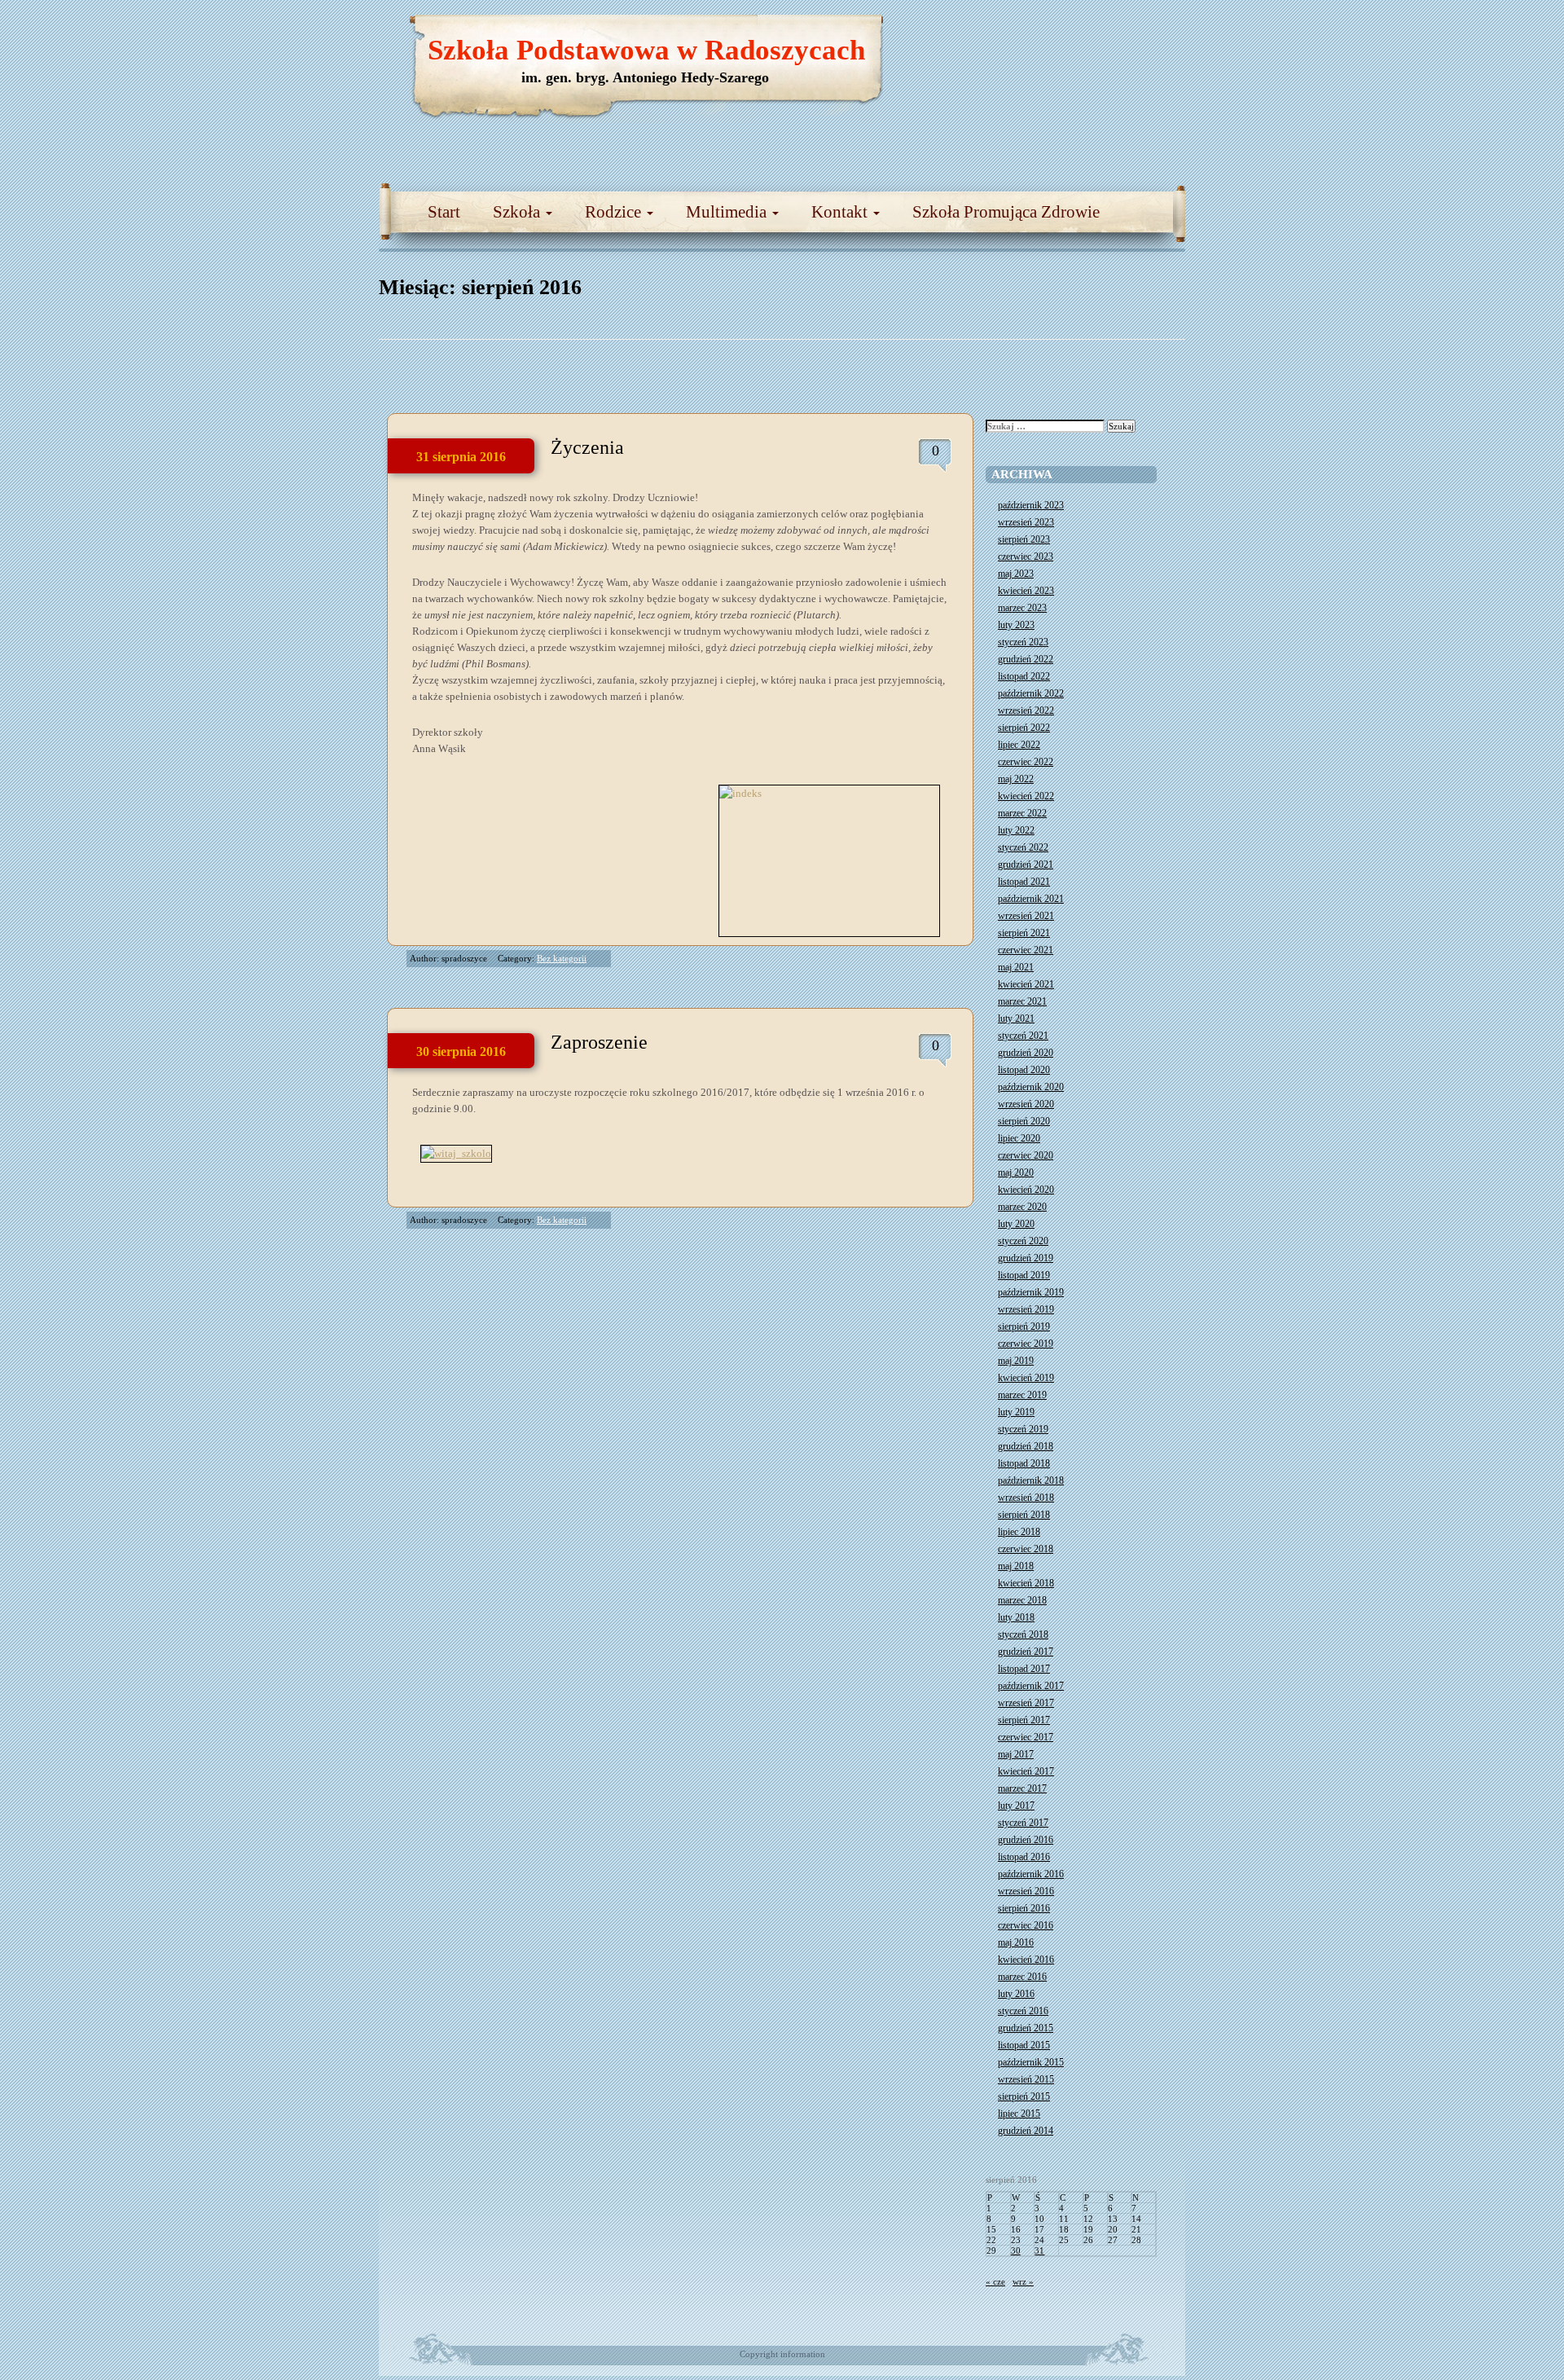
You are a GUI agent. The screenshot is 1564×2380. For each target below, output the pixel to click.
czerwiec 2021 (1026, 950)
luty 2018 (1016, 1617)
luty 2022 (1016, 830)
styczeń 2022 (1023, 847)
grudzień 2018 (1026, 1446)
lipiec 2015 (1019, 2114)
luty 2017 (1016, 1806)
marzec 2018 (1022, 1600)
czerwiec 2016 (1026, 1925)
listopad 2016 (1024, 1857)
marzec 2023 (1022, 608)
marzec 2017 (1022, 1788)
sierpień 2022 (1024, 728)
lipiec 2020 (1019, 1138)
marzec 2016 (1022, 1977)
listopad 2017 (1024, 1669)
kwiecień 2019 (1026, 1378)
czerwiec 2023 (1026, 557)
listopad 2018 (1024, 1463)
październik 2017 (1031, 1686)
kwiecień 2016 (1026, 1960)
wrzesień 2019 (1026, 1309)
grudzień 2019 (1026, 1258)
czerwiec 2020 (1026, 1155)
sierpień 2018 (1024, 1515)
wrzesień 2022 (1026, 710)
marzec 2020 (1022, 1207)
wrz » (1023, 2281)
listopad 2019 (1024, 1275)
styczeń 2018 (1023, 1634)
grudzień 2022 (1026, 659)
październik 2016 (1031, 1874)
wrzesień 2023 (1026, 522)
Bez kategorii (562, 958)
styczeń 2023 (1023, 642)
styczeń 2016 (1023, 2011)
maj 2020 (1016, 1172)
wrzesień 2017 (1026, 1703)
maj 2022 (1016, 779)
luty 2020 (1016, 1224)
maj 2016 (1016, 1942)
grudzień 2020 (1026, 1053)
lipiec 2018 (1019, 1532)
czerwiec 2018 (1026, 1549)
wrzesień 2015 (1026, 2079)
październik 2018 (1031, 1480)
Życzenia (587, 447)
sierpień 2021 (1024, 933)
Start (444, 212)
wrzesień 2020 (1026, 1104)
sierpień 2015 (1024, 2096)
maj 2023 (1016, 574)
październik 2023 (1031, 505)
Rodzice (615, 212)
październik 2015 (1031, 2062)
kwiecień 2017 (1026, 1771)
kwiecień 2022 (1026, 796)
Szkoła (518, 212)
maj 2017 (1016, 1754)
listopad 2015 (1024, 2045)
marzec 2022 (1022, 813)
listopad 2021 (1024, 882)
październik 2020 (1031, 1087)
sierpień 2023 (1024, 539)
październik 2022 (1031, 693)
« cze (995, 2281)
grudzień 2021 (1026, 864)
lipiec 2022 (1019, 745)
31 (1039, 2250)
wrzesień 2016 (1026, 1891)
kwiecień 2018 (1026, 1583)
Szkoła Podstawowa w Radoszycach (646, 50)
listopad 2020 (1024, 1070)
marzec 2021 (1022, 1001)
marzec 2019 (1022, 1395)
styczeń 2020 (1023, 1241)
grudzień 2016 (1026, 1840)
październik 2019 (1031, 1292)
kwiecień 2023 (1026, 591)
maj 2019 (1016, 1361)
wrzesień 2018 (1026, 1498)
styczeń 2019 (1023, 1429)
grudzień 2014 (1026, 2131)
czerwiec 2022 (1026, 762)
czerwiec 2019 (1026, 1344)
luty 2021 (1016, 1018)
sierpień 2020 (1024, 1121)
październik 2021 (1031, 899)
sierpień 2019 (1024, 1326)
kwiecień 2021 (1026, 984)
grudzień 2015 (1026, 2028)
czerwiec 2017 (1026, 1737)
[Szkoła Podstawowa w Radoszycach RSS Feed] (1096, 33)
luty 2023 (1016, 625)
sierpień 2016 (1024, 1908)
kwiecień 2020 (1026, 1190)
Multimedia (728, 212)
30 (1016, 2250)
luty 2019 (1016, 1412)
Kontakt (841, 212)
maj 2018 (1016, 1566)
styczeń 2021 (1023, 1036)
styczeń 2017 (1023, 1823)
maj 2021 (1016, 967)
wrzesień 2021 (1026, 916)
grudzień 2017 (1026, 1652)
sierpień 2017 (1024, 1720)
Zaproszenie (599, 1042)
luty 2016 (1016, 1994)
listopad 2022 (1024, 676)
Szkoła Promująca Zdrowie (1006, 212)
